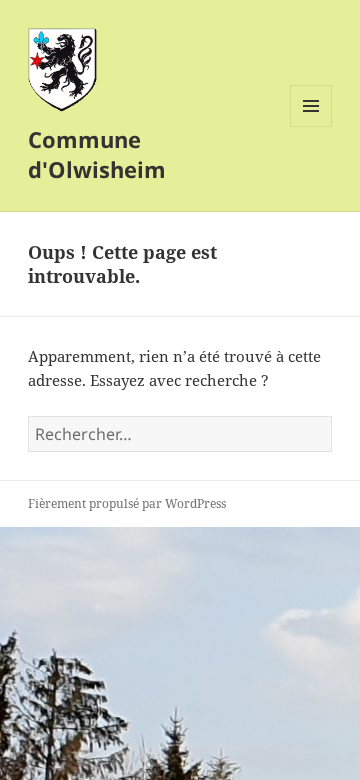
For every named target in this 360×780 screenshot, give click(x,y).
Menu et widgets (311, 126)
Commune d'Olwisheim (97, 154)
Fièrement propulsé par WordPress (127, 503)
